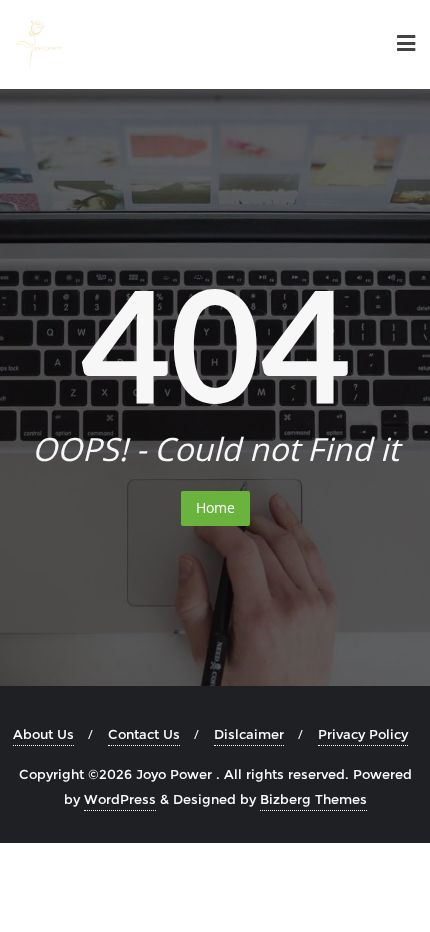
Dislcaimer (249, 734)
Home (215, 507)
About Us (43, 734)
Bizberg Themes (313, 799)
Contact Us (144, 734)
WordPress (120, 799)
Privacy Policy (363, 734)
